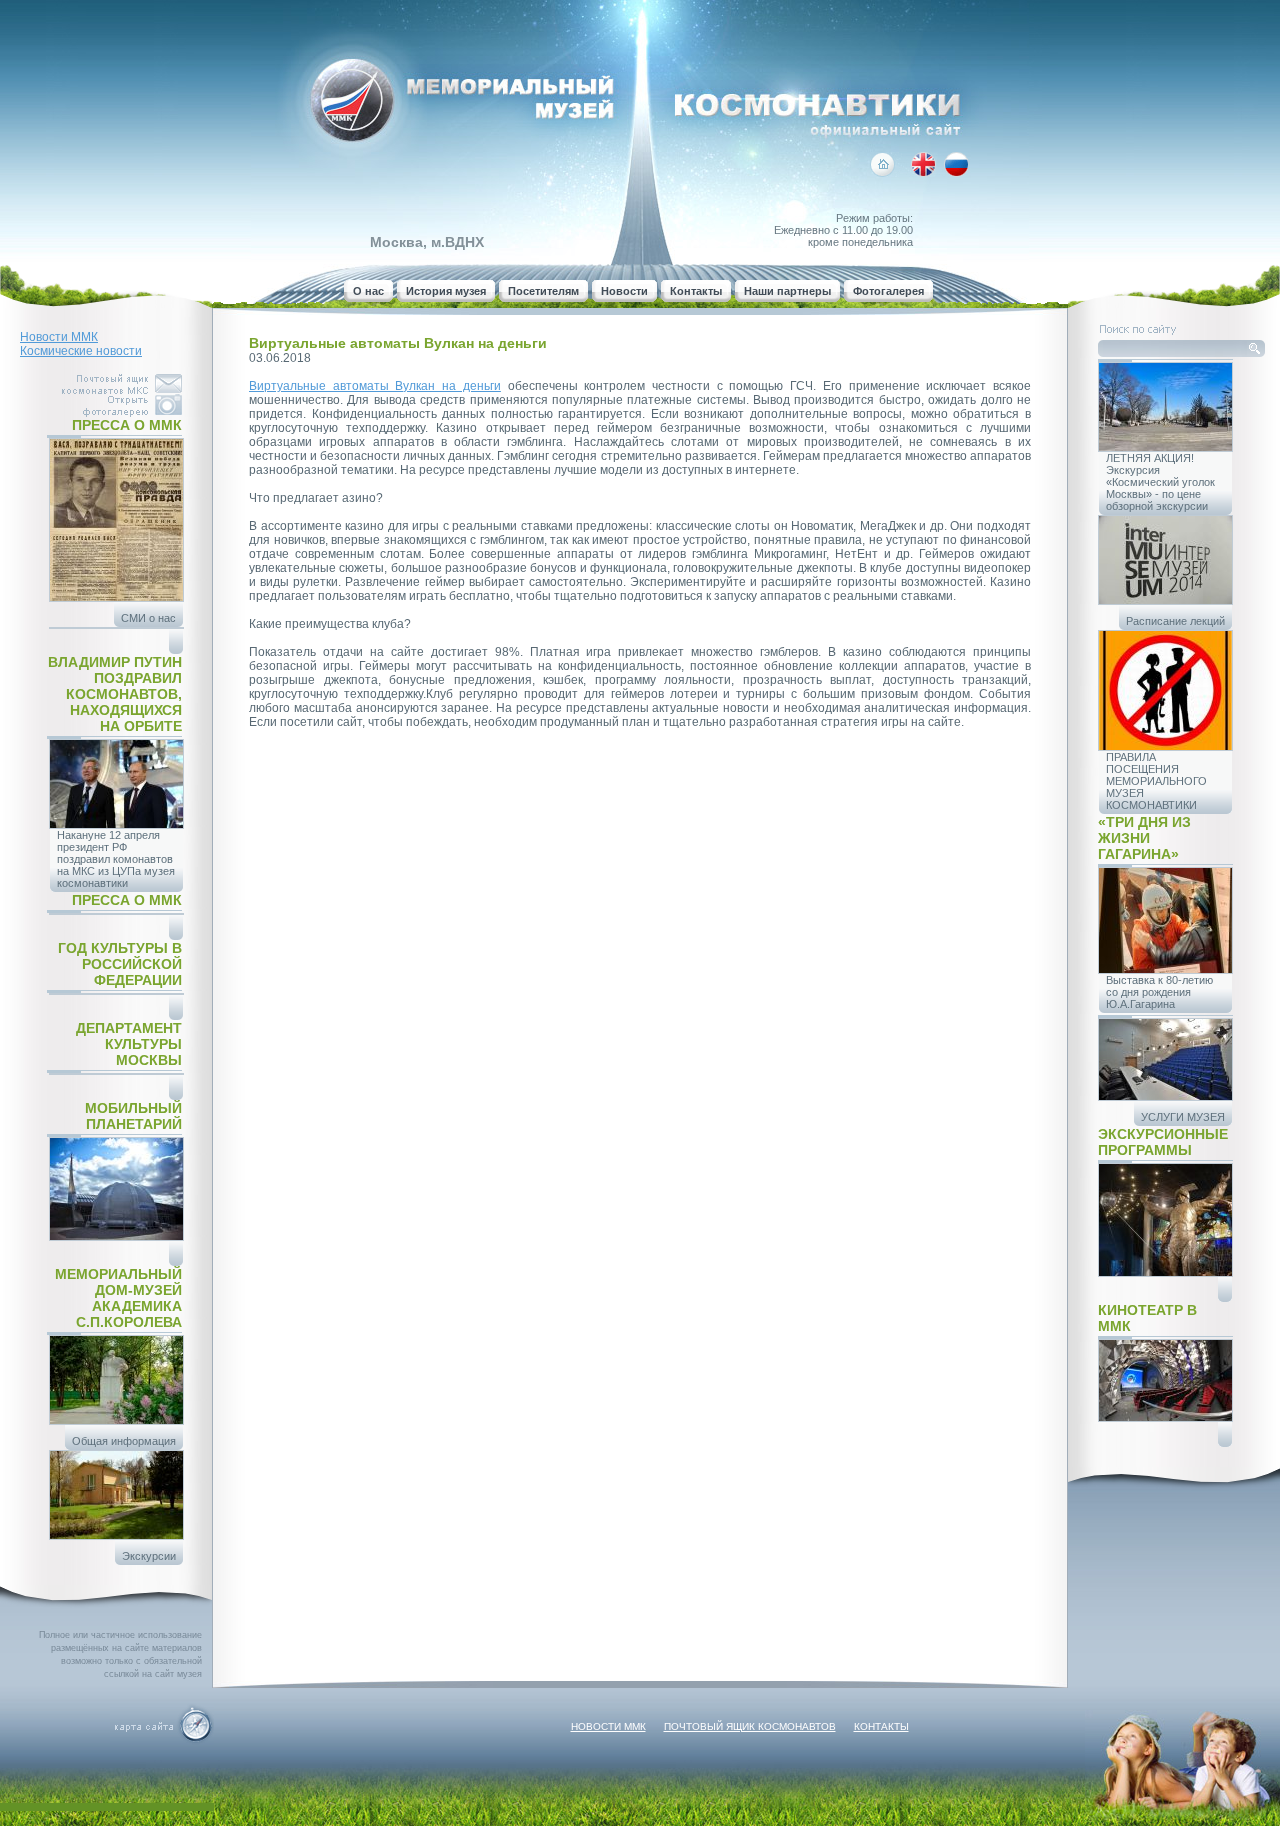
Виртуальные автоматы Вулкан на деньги (375, 386)
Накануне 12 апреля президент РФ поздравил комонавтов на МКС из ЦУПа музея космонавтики (116, 859)
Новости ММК (59, 337)
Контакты (696, 291)
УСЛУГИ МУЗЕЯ (1183, 1117)
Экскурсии (149, 1556)
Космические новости (81, 351)
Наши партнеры (787, 291)
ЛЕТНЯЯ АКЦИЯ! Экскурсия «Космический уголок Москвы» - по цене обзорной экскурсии (1160, 482)
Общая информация (124, 1441)
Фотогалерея (888, 291)
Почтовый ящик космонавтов (750, 1726)
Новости (624, 291)
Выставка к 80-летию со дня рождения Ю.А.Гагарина (1159, 992)
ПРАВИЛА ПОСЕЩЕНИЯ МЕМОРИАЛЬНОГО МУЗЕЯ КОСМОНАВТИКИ (1156, 781)
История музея (446, 291)
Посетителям (543, 291)
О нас (368, 291)
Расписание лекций (1175, 621)
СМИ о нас (148, 618)
